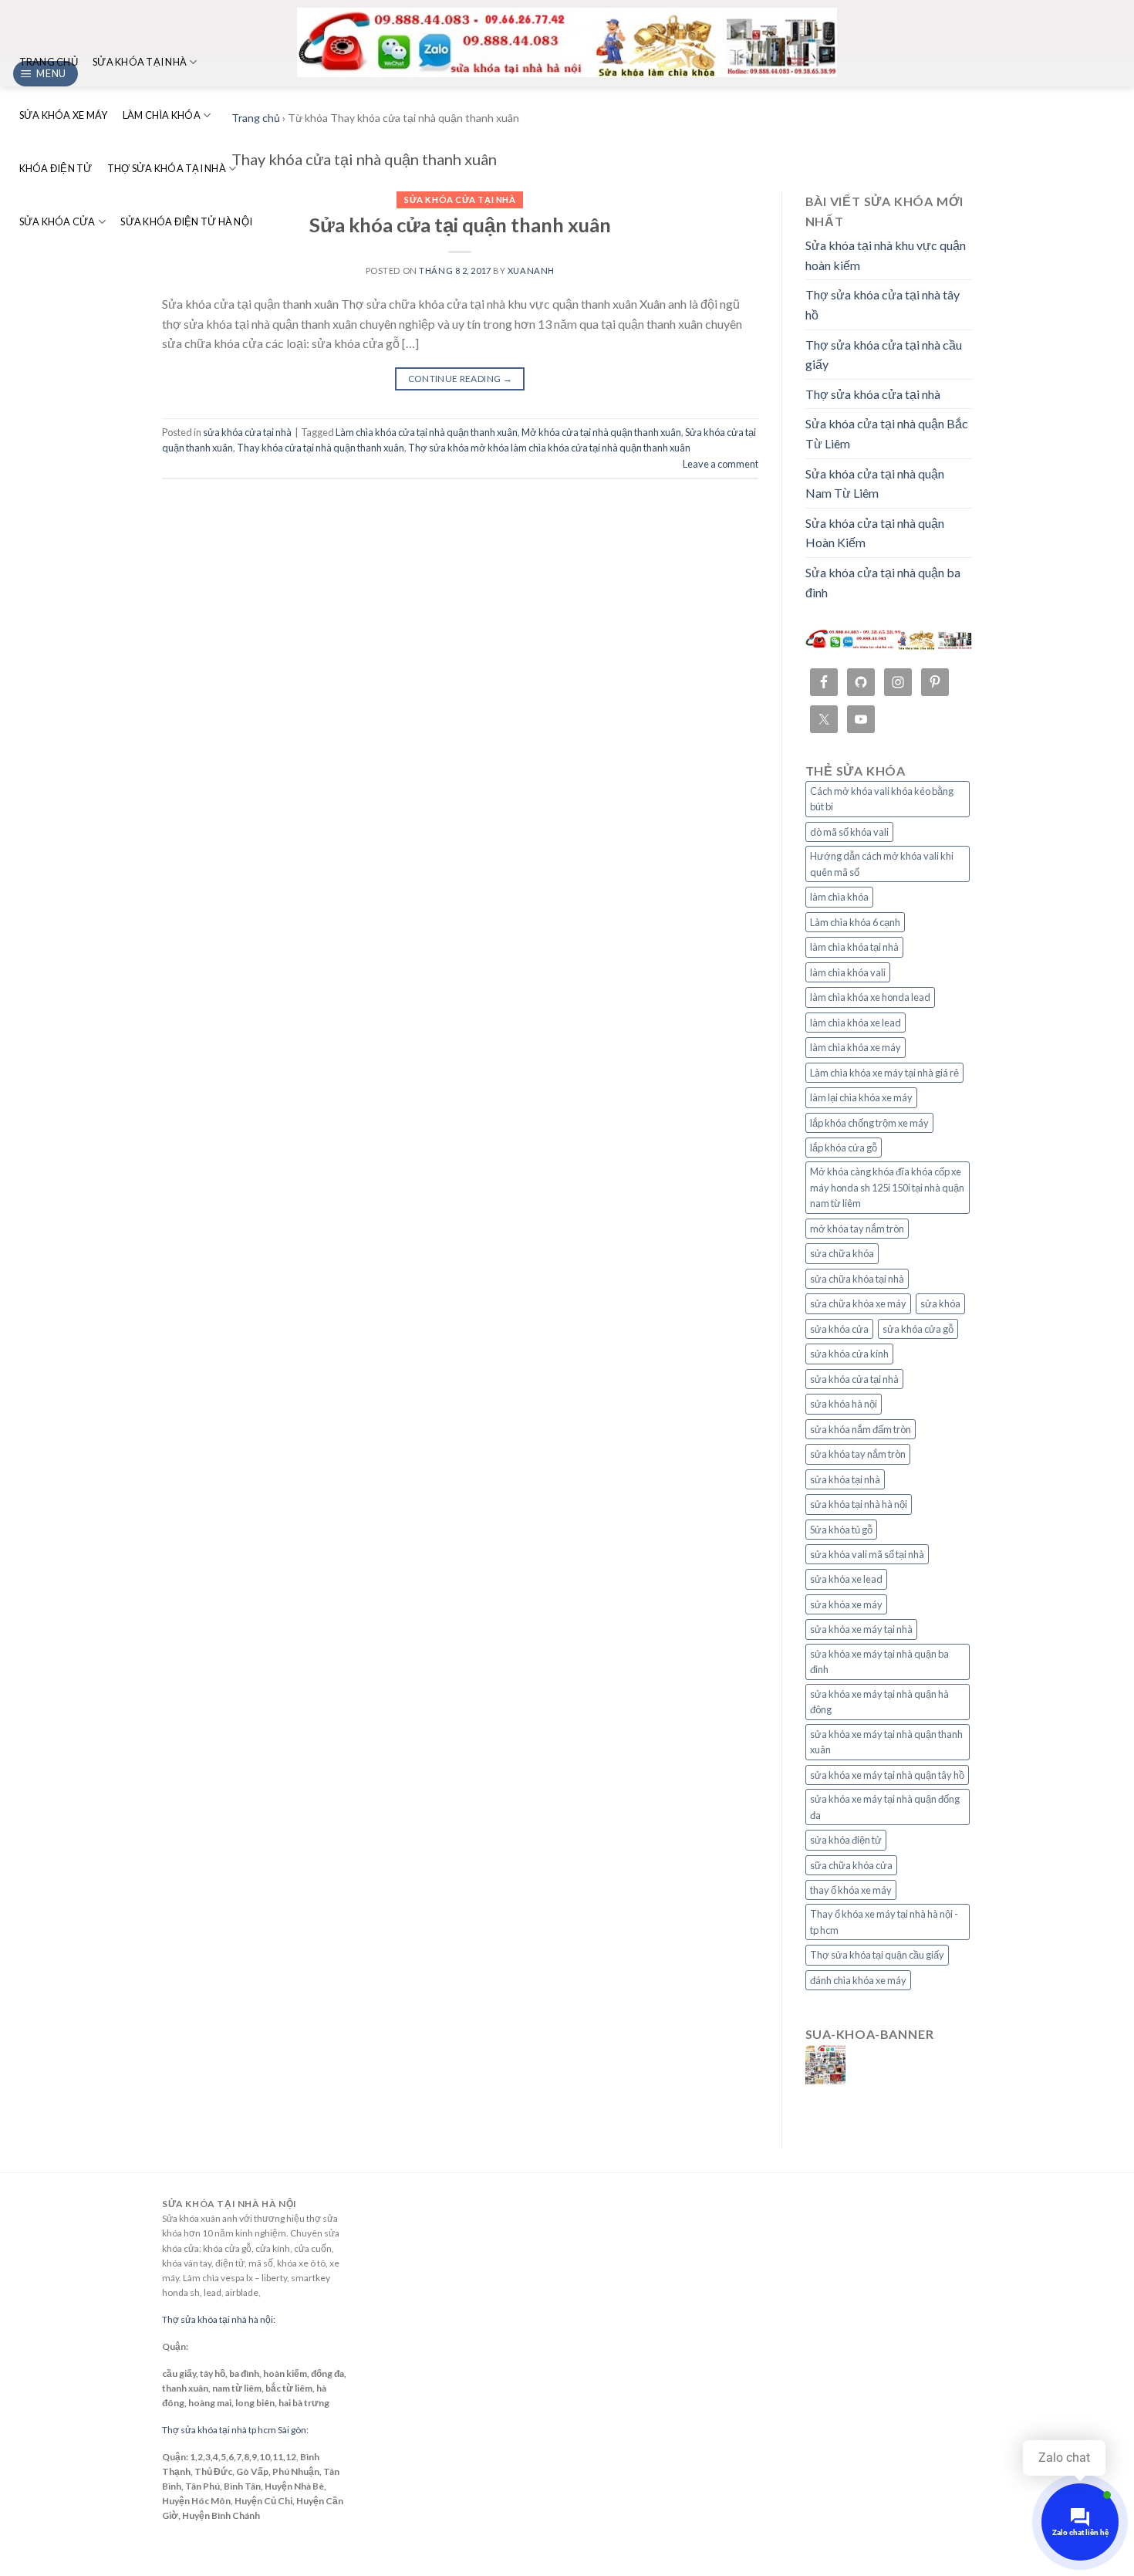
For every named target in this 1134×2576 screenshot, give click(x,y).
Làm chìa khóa (162, 115)
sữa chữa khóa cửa (851, 1865)
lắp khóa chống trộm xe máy (869, 1123)
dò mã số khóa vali (849, 832)
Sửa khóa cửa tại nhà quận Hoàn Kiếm (875, 533)
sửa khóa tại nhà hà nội (859, 1504)
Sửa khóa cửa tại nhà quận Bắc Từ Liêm (887, 433)
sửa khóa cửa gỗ (918, 1329)
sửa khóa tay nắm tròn (858, 1454)
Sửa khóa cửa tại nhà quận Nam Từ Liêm (875, 483)
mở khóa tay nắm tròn (857, 1229)
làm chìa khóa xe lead (856, 1023)
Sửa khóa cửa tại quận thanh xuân (460, 225)
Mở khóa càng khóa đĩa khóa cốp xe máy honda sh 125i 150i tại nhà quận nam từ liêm (887, 1187)
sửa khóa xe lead (846, 1579)
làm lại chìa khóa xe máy (861, 1097)
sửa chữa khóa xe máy (858, 1303)
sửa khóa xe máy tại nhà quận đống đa (885, 1807)
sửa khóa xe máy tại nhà (861, 1629)
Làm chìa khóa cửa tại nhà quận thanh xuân (427, 432)
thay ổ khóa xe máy (851, 1890)
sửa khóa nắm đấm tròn (861, 1429)
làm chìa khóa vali (848, 972)
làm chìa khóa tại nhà (854, 947)
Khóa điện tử (56, 168)
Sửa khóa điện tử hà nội (186, 221)
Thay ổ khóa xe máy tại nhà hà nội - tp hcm (884, 1922)
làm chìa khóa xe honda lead (870, 997)
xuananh (531, 270)
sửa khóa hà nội (844, 1404)
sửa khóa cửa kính (849, 1354)
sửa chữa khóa (842, 1253)
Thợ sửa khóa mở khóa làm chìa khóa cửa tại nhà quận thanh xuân (549, 448)
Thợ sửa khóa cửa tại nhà (873, 394)
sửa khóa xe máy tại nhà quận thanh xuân (886, 1742)
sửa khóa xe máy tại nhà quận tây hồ (887, 1775)
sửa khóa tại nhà (845, 1479)
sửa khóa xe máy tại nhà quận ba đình (879, 1662)
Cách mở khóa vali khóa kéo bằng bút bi (882, 799)
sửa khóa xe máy (846, 1604)
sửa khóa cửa (839, 1329)
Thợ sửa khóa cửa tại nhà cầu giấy (884, 355)
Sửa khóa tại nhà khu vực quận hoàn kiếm (886, 255)
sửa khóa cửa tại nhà (460, 199)
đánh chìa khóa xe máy (858, 1980)
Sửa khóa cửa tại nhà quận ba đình (883, 582)
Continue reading (461, 379)
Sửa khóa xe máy (64, 115)
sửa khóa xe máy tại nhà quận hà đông (879, 1702)
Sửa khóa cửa (57, 221)
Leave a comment (721, 464)
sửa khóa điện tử (846, 1840)
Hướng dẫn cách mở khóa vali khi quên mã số (882, 864)
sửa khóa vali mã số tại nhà (867, 1554)
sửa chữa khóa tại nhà (857, 1279)
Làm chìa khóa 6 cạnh (855, 922)
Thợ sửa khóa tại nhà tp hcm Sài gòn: (235, 2430)
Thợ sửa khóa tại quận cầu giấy (877, 1955)
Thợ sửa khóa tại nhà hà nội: (219, 2319)
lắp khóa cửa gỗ (844, 1148)
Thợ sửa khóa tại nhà (167, 168)
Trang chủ (49, 62)
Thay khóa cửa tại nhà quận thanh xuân (321, 448)
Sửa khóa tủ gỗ (841, 1530)
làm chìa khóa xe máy (856, 1047)
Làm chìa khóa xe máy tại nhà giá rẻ (884, 1073)
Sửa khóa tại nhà (140, 62)
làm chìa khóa (839, 897)
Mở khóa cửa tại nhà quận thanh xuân (601, 432)
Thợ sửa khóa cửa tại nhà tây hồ (883, 304)
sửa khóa (940, 1303)
